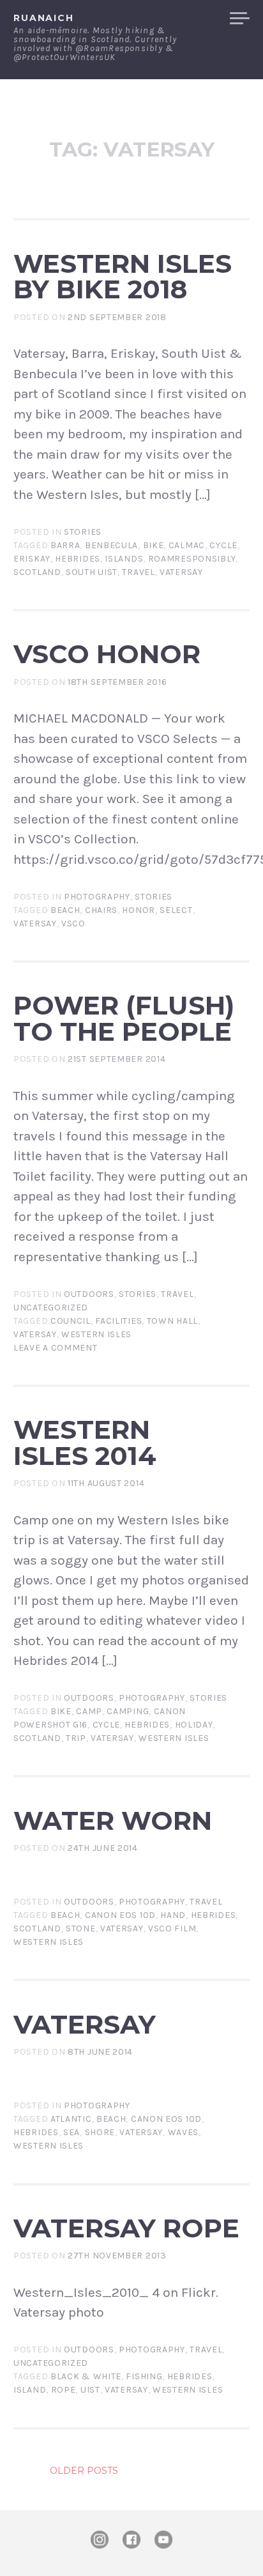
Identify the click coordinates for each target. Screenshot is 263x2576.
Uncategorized (51, 1307)
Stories (83, 532)
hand (173, 1915)
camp (89, 1711)
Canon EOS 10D (120, 1915)
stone (81, 1928)
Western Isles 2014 (85, 1443)
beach (65, 910)
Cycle (223, 545)
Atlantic (71, 2119)
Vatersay (181, 572)
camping (128, 1711)
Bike (154, 545)
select (176, 910)
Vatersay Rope (126, 2228)
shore (100, 2132)
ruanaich (44, 18)
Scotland (37, 572)
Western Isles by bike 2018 (123, 277)
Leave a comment (56, 1348)
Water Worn (113, 1821)
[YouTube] (163, 2540)
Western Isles (96, 1334)
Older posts (84, 2471)
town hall (172, 1321)
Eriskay (32, 559)
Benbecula (111, 545)
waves (184, 2132)
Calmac (187, 545)
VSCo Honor (107, 654)
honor (139, 910)
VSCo (73, 924)
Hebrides (78, 559)
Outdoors (89, 1294)
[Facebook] (131, 2540)
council (71, 1321)
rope (64, 2390)
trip (76, 1738)
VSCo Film (172, 1928)
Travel (177, 1294)
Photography (97, 897)
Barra (65, 545)
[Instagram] (100, 2540)
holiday (194, 1725)
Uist (90, 2390)
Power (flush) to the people (124, 1018)
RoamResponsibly (192, 559)
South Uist (92, 572)
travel (138, 572)
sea (71, 2132)
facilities (118, 1321)
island (30, 2390)
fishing (144, 2376)
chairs (101, 910)
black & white (86, 2376)
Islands (124, 559)
